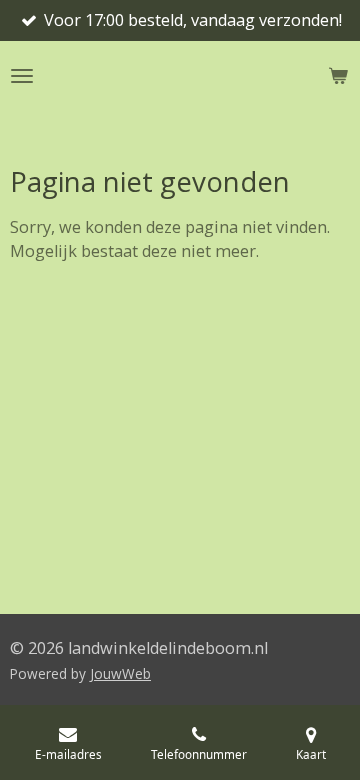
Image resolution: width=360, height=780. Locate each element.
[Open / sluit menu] (22, 76)
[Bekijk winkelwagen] (338, 76)
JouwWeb (120, 673)
